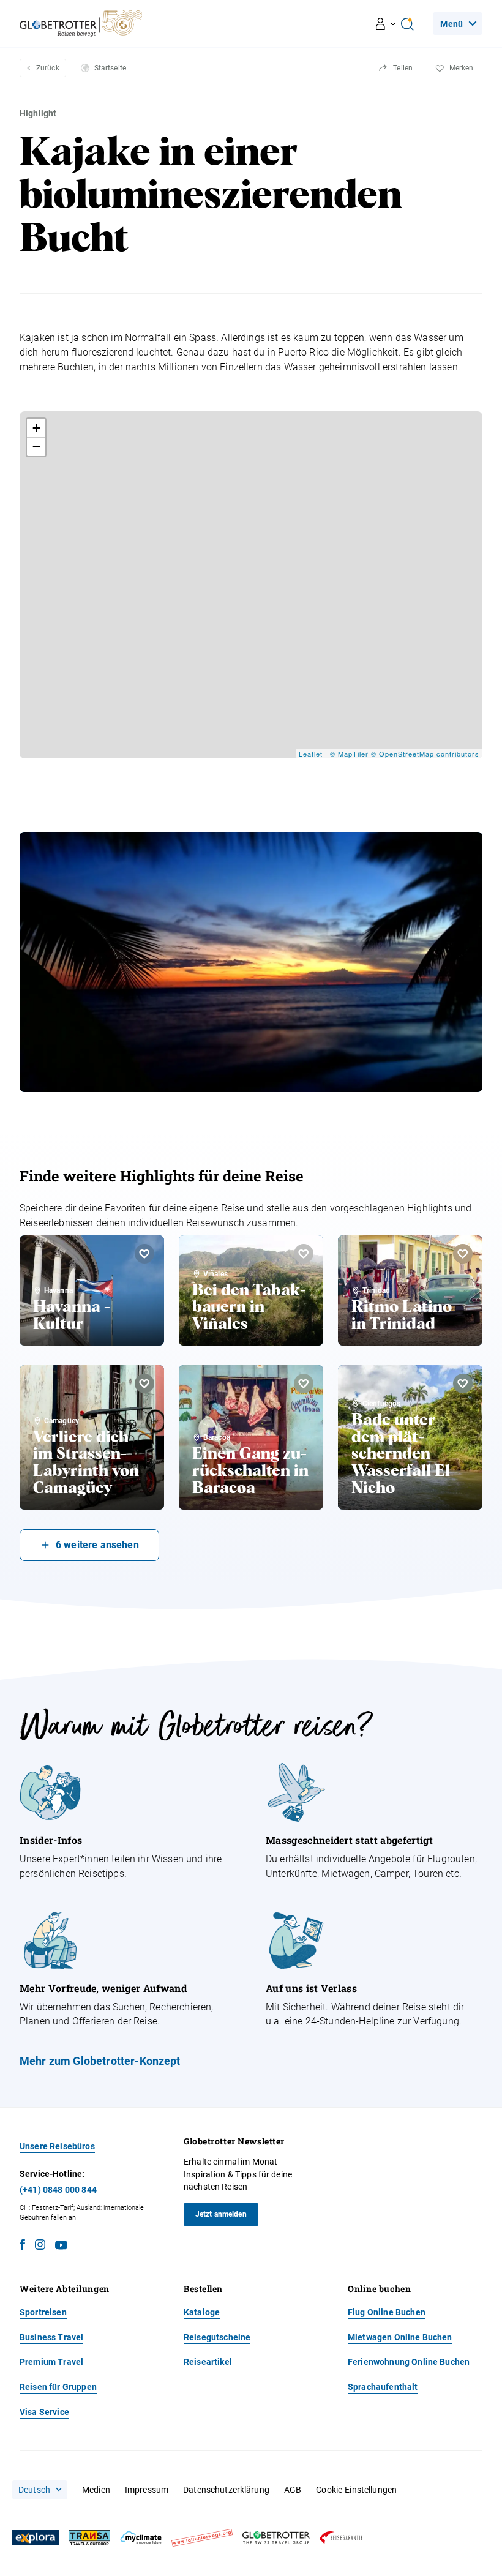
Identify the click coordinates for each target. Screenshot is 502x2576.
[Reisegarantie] (341, 2538)
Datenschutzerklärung (226, 2490)
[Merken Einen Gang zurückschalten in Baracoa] (304, 1383)
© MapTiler (349, 754)
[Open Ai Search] (407, 24)
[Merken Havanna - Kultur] (144, 1254)
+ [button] (37, 428)
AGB (293, 2490)
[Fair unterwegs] (202, 2538)
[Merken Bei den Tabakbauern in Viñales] (304, 1254)
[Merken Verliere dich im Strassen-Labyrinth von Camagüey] (144, 1383)
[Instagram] (40, 2246)
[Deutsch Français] (40, 2490)
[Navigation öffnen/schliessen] (386, 24)
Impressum (147, 2490)
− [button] (37, 447)
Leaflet (311, 754)
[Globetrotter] (276, 2538)
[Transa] (89, 2538)
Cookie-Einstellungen (356, 2490)
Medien (96, 2490)
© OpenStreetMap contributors (425, 754)
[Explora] (36, 2538)
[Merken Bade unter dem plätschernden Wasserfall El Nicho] (463, 1383)
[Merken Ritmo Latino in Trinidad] (463, 1254)
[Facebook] (22, 2246)
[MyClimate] (141, 2538)
